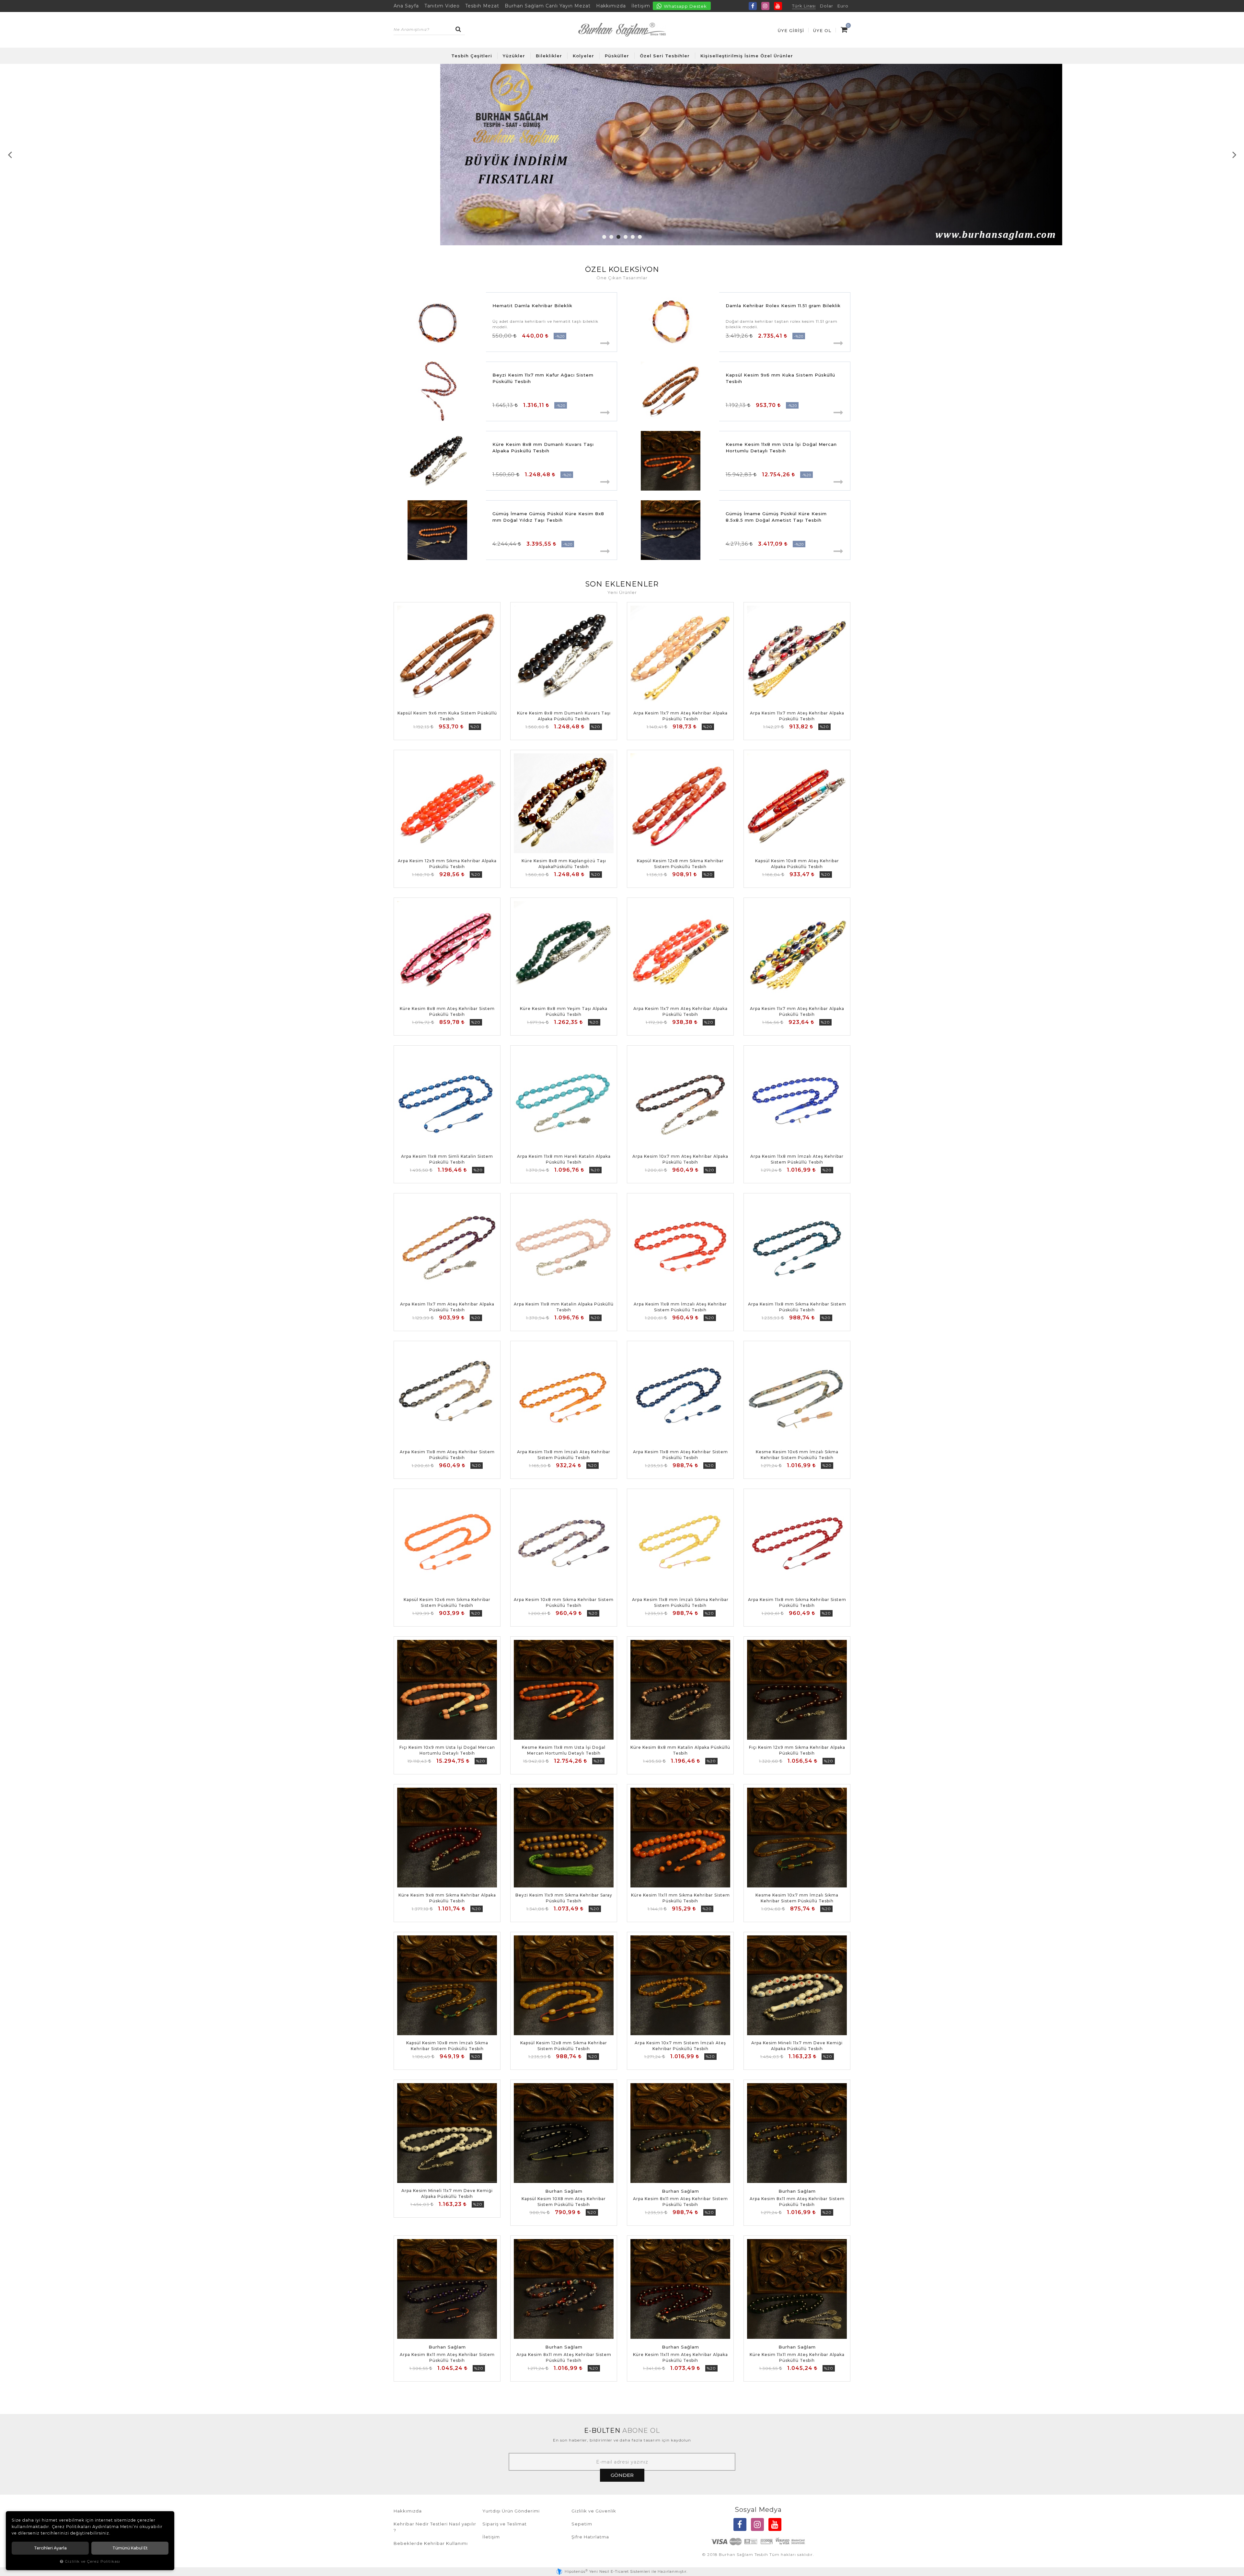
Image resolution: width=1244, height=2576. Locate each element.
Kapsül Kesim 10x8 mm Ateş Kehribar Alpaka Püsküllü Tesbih (797, 864)
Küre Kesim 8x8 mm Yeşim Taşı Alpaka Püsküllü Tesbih (564, 1011)
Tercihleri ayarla (50, 2548)
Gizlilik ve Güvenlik (594, 2511)
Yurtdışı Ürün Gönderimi (511, 2511)
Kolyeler (583, 56)
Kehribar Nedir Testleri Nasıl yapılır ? (435, 2527)
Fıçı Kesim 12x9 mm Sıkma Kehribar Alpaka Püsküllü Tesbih (797, 1750)
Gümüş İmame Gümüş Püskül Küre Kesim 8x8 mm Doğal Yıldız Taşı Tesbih (548, 517)
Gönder (622, 2475)
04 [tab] (626, 237)
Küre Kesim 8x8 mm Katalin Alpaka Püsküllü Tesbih (680, 1750)
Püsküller (617, 56)
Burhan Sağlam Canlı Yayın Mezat (548, 6)
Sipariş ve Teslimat (505, 2524)
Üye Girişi (791, 30)
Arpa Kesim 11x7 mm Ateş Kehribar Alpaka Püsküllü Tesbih (680, 716)
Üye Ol (822, 30)
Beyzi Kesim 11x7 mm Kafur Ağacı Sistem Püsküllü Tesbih (543, 378)
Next (1234, 155)
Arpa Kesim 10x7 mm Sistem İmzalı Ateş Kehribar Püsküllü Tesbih (680, 2046)
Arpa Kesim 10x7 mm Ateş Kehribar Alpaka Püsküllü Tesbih (680, 1159)
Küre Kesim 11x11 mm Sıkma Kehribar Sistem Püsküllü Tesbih (680, 1898)
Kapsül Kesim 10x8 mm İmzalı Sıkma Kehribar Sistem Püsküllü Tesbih (447, 2046)
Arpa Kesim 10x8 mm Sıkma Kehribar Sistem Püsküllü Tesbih (564, 1602)
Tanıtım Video (442, 6)
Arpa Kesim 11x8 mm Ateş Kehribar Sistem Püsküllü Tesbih (447, 1455)
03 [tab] (618, 237)
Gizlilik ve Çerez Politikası (92, 2561)
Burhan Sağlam (564, 2191)
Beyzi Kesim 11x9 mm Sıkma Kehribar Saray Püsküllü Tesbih (564, 1898)
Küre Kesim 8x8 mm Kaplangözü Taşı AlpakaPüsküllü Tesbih (564, 864)
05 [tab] (633, 237)
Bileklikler (549, 56)
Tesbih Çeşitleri (472, 56)
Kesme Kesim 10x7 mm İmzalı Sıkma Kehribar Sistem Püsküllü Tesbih (797, 1898)
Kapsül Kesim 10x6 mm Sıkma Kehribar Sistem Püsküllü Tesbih (447, 1602)
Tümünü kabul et (130, 2548)
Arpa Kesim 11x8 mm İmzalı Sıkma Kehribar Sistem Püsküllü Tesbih (680, 1602)
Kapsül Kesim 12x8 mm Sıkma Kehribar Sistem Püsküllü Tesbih (680, 864)
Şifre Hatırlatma (590, 2537)
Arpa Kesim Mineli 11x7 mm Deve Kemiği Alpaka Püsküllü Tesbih (797, 2046)
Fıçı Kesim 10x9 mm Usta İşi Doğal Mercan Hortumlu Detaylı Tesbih (447, 1750)
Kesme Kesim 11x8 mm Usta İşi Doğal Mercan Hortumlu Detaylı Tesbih (781, 447)
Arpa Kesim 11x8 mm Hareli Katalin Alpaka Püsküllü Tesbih (564, 1159)
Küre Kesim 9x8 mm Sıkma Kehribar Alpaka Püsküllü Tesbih (447, 1898)
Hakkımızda (611, 6)
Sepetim (582, 2524)
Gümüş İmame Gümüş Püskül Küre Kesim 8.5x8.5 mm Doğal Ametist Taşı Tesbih (776, 517)
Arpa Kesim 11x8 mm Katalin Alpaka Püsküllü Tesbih (564, 1307)
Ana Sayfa (406, 6)
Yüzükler (514, 56)
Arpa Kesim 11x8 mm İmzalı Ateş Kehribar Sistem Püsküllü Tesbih (797, 1159)
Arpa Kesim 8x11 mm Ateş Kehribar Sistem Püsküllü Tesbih (680, 2202)
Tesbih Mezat (482, 6)
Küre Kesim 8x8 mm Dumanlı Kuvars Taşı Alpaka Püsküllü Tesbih (543, 447)
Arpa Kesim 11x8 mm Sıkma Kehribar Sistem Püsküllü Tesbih (797, 1307)
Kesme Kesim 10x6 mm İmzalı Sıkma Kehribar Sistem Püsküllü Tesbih (797, 1455)
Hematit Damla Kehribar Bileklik (532, 306)
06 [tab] (640, 237)
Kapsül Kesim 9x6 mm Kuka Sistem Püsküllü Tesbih (780, 378)
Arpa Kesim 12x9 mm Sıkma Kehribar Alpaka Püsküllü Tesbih (447, 864)
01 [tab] (604, 237)
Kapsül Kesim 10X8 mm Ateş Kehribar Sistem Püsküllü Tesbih (564, 2202)
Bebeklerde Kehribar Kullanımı (431, 2543)
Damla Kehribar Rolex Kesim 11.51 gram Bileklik (783, 306)
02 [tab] (611, 237)
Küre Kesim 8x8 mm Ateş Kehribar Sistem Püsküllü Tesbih (447, 1011)
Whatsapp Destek (685, 6)
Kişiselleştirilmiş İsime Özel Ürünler (747, 56)
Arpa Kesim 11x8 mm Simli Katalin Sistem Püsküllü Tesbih (447, 1159)
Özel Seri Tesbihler (665, 56)
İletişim (641, 6)
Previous (10, 155)
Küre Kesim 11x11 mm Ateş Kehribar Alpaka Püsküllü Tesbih (680, 2357)
